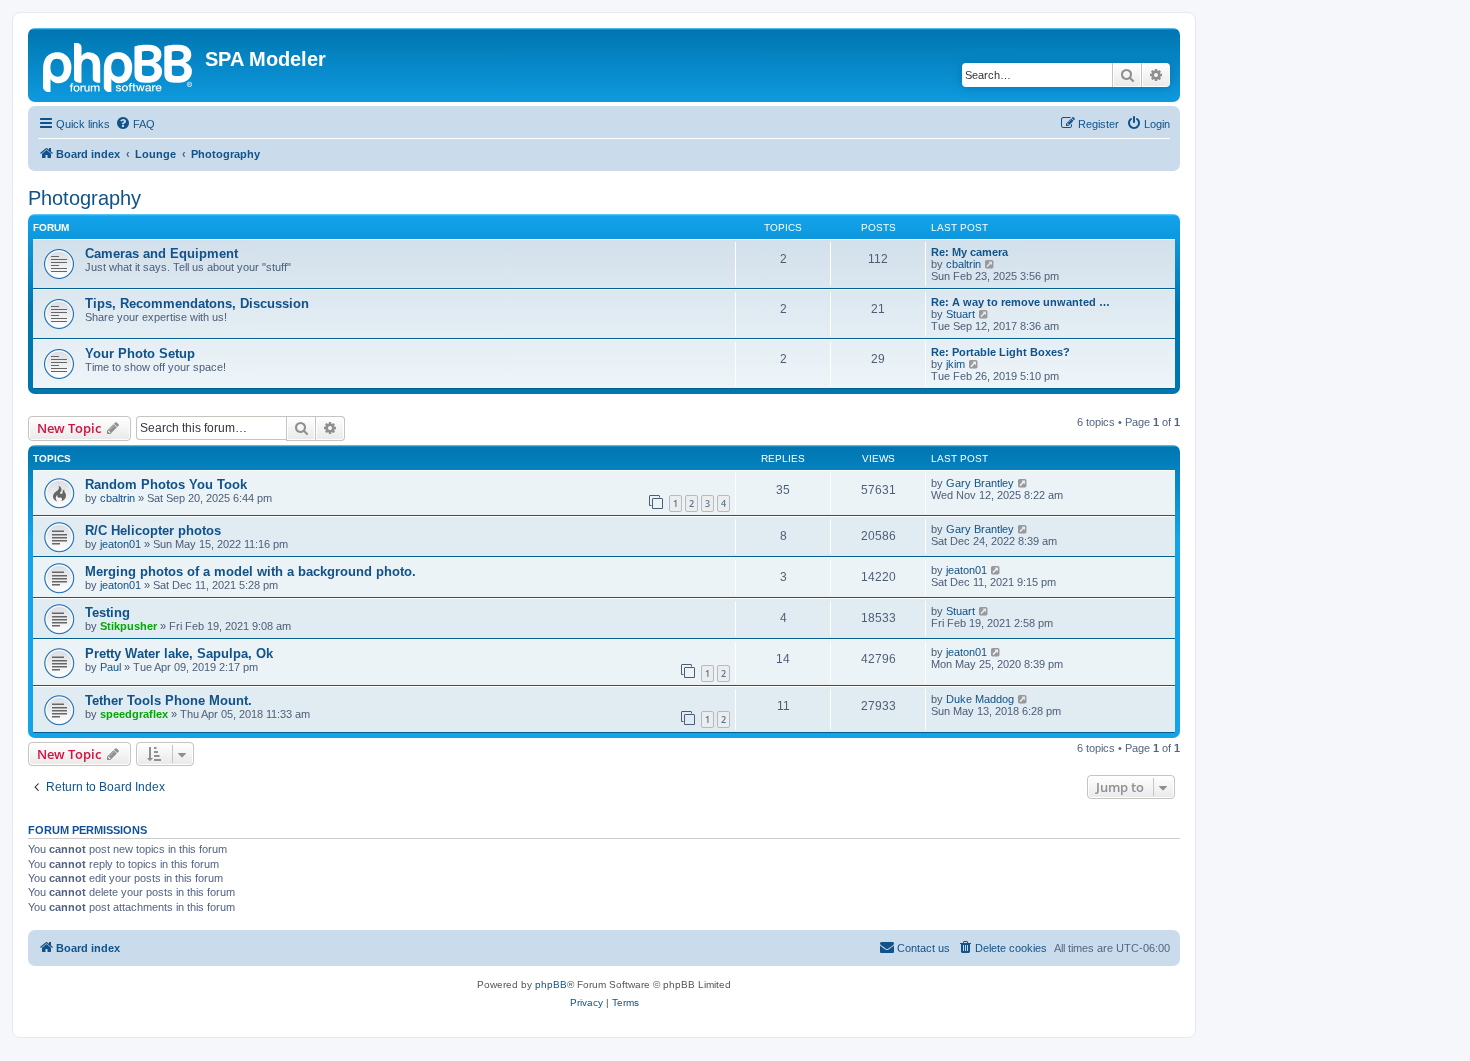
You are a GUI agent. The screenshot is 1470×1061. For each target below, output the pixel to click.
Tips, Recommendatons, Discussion (197, 303)
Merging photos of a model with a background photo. (250, 571)
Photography (84, 198)
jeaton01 (120, 544)
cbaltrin (963, 264)
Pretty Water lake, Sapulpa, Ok (179, 653)
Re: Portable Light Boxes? (1000, 352)
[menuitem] (135, 124)
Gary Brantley (980, 483)
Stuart (960, 314)
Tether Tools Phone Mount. (168, 700)
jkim (955, 364)
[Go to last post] (1023, 483)
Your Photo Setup (140, 353)
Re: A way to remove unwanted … (1020, 302)
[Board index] (119, 65)
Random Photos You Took (166, 484)
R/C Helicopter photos (153, 530)
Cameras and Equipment (161, 253)
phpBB (551, 984)
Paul (110, 667)
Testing (107, 612)
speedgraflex (134, 714)
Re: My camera (969, 252)
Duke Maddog (980, 699)
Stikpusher (128, 626)
